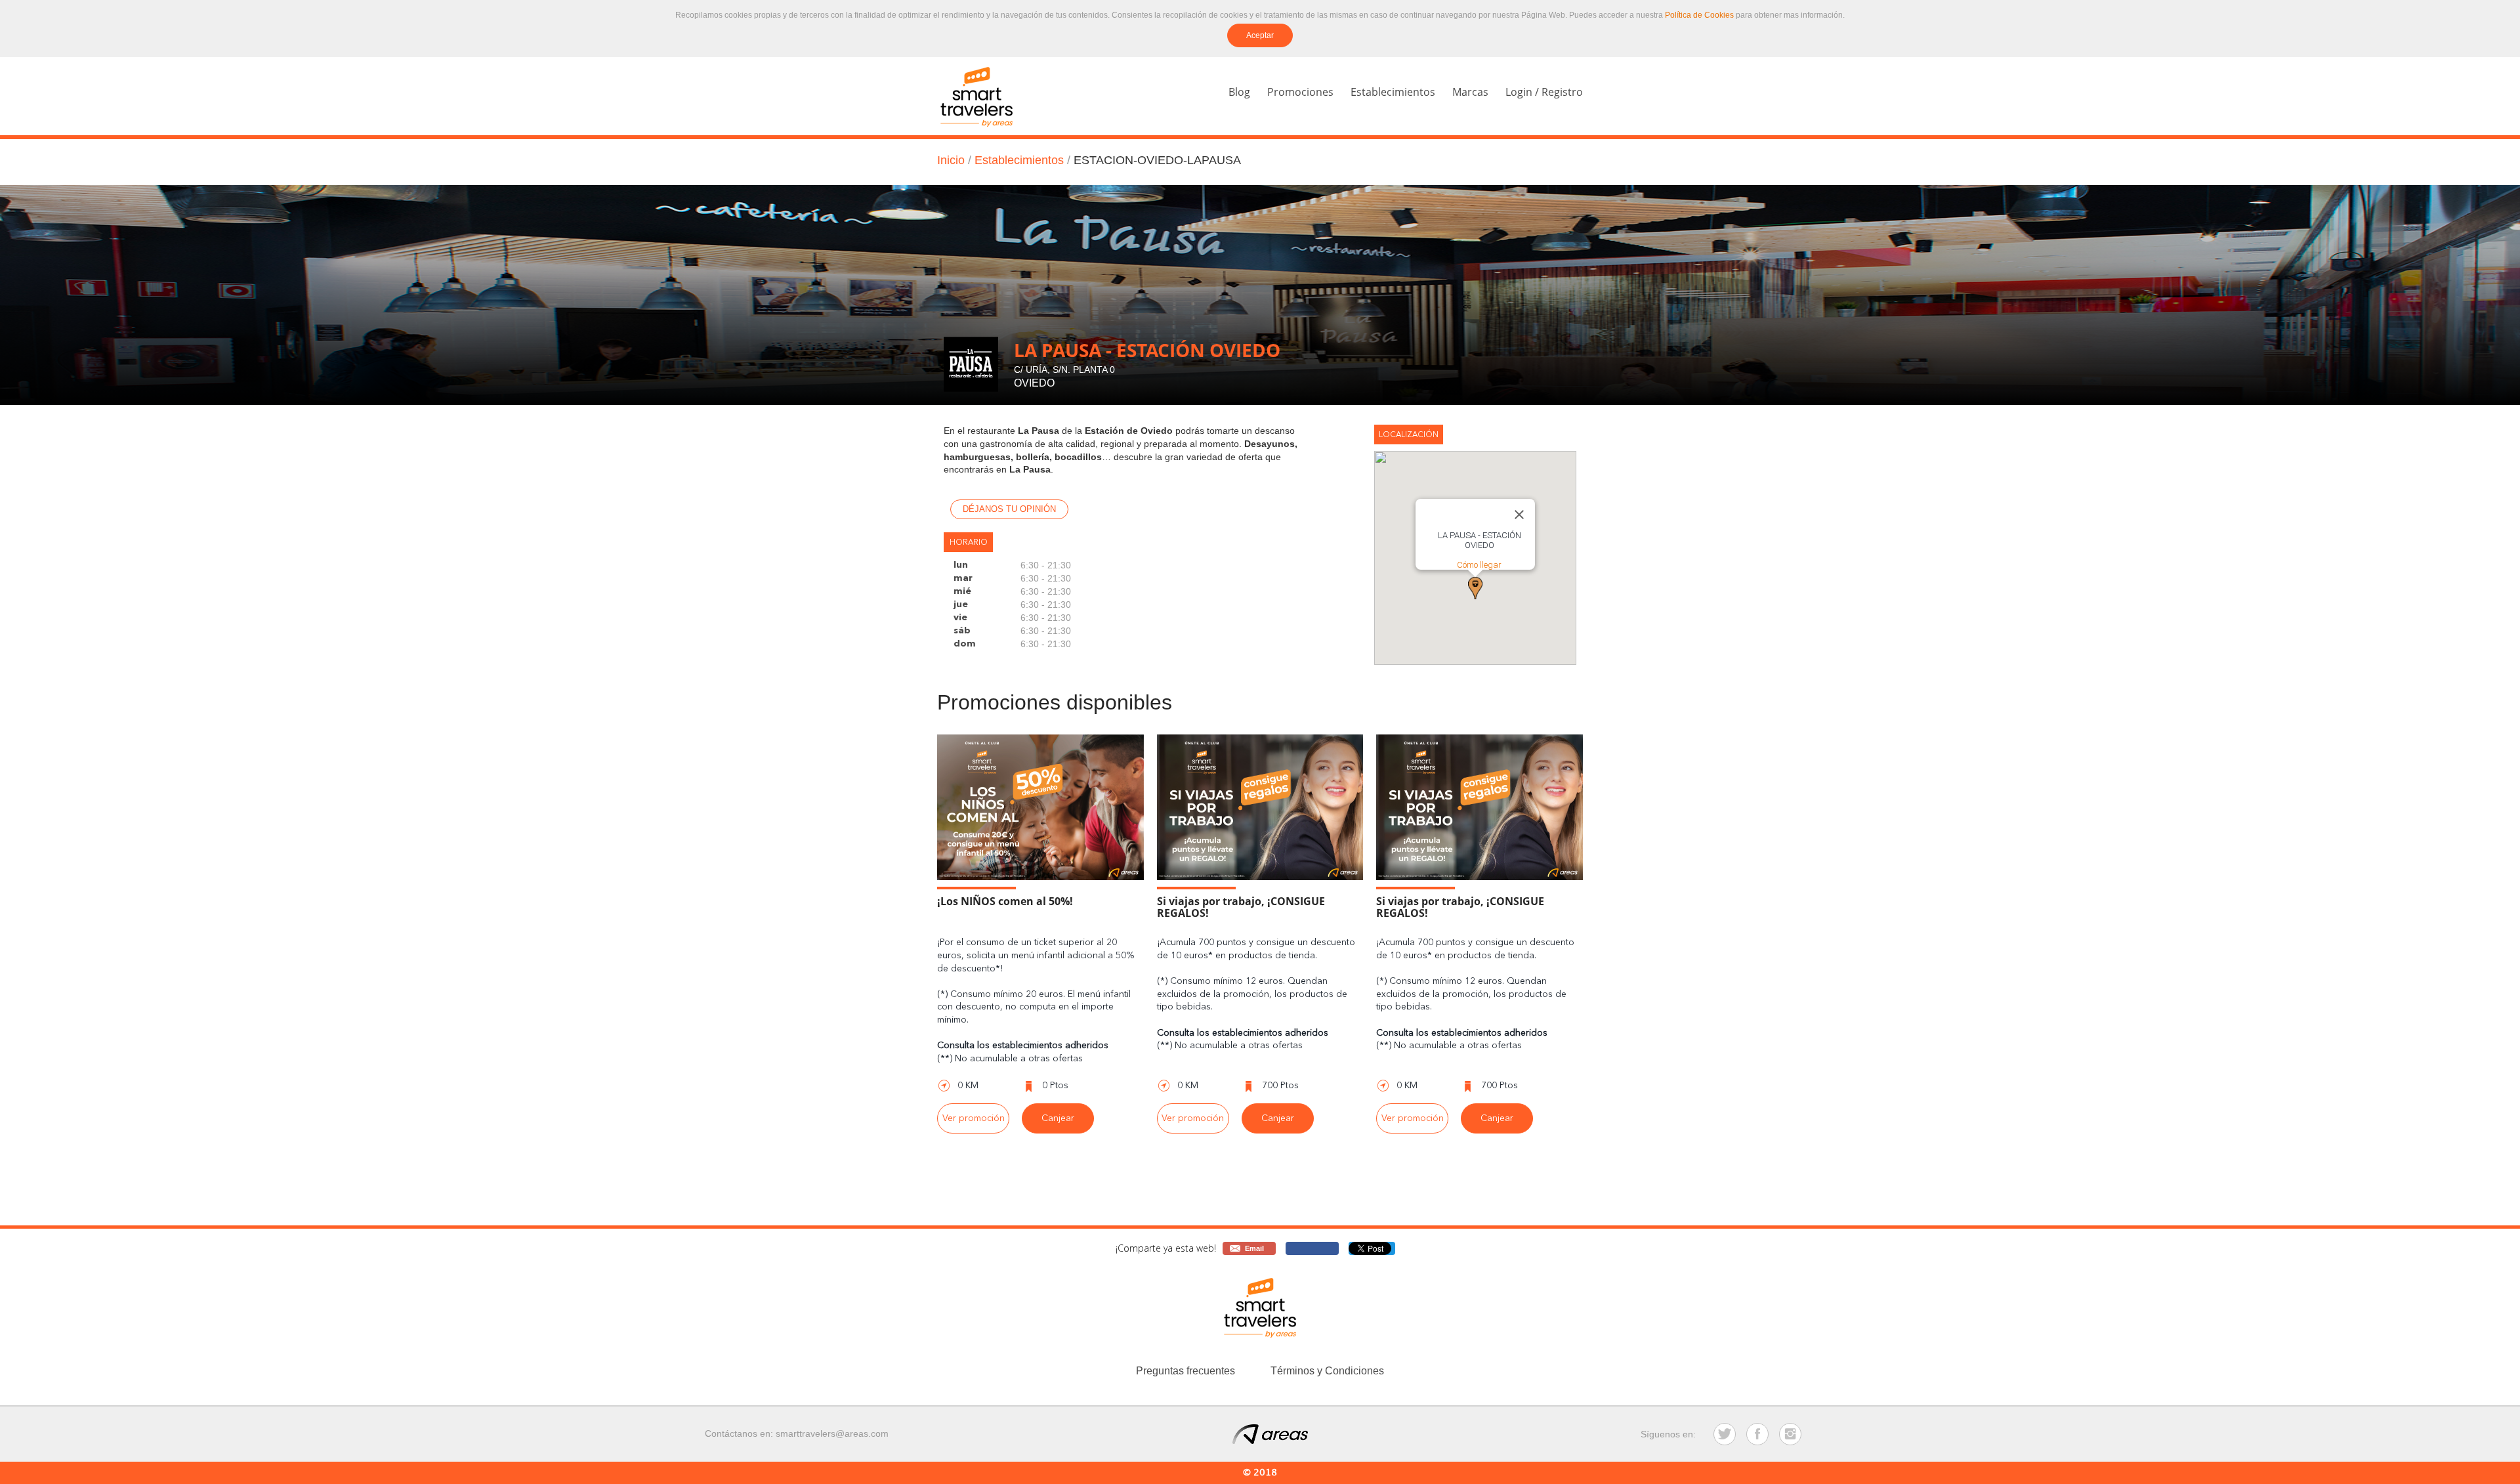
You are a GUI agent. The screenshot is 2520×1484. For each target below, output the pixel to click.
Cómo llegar (1479, 565)
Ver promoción (974, 1118)
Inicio (951, 160)
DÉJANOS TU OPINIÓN (1009, 509)
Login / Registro (1544, 92)
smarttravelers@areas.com (832, 1433)
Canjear (1058, 1118)
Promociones (1300, 92)
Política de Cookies (1699, 15)
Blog (1239, 92)
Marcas (1470, 92)
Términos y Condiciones (1327, 1371)
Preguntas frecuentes (1186, 1371)
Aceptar (1260, 35)
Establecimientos (1393, 92)
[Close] (1519, 515)
